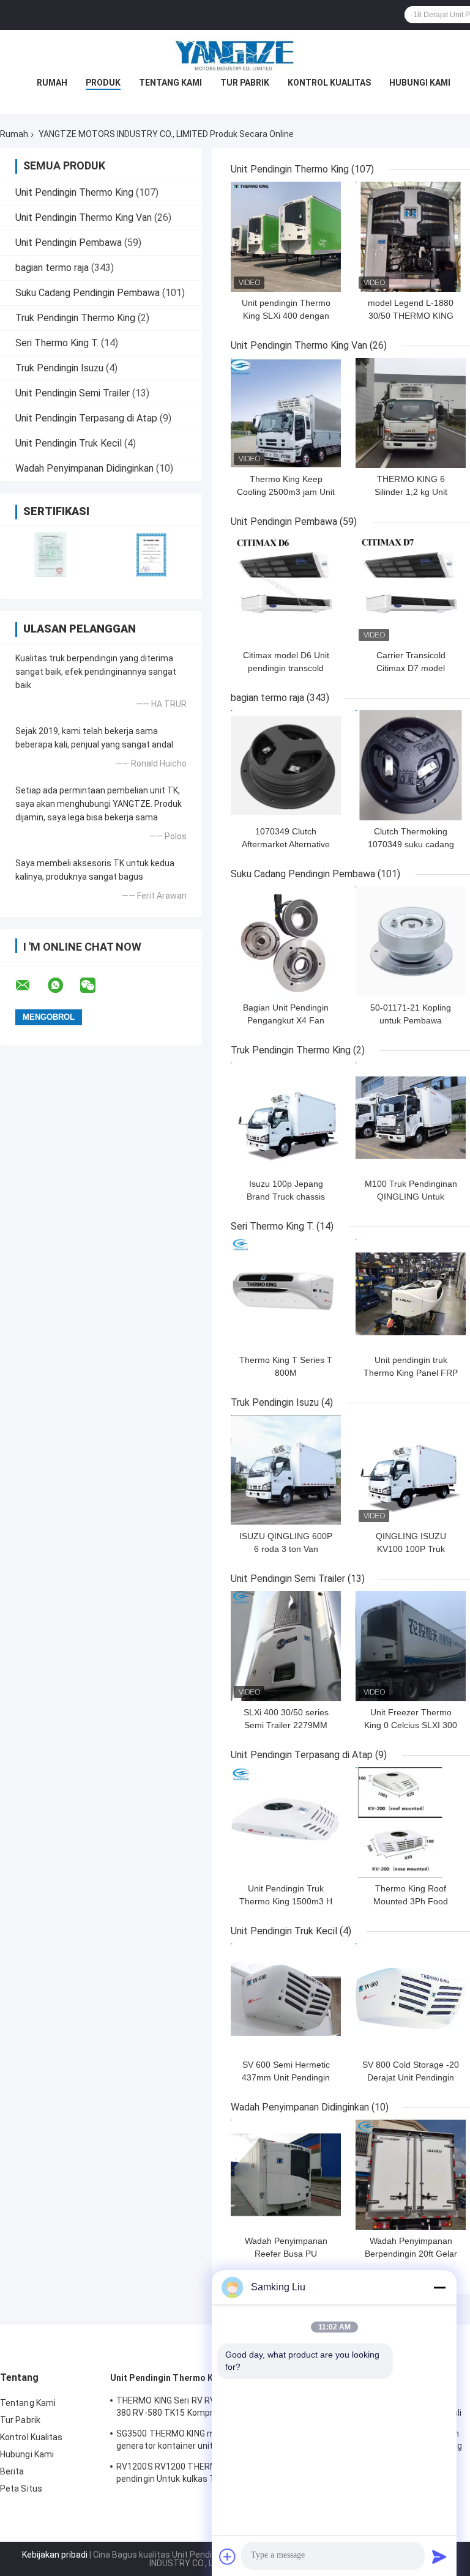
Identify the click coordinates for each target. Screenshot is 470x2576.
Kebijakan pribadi (55, 2555)
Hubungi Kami (420, 83)
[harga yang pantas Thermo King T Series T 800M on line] (286, 1294)
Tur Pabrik (245, 83)
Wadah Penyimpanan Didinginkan (84, 468)
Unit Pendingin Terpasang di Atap (86, 418)
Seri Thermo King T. (57, 343)
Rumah (52, 83)
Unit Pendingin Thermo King (74, 192)
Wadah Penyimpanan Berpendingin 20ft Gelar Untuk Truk (411, 2254)
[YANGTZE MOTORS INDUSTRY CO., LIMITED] (235, 54)
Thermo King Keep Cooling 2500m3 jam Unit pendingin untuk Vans (286, 492)
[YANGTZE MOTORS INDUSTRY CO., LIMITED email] (31, 985)
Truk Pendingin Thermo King (75, 318)
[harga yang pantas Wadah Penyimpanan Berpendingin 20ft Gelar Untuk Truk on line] (411, 2175)
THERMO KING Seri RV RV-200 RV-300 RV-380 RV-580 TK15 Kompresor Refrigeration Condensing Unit (199, 2408)
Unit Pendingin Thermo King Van (84, 217)
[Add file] (228, 2556)
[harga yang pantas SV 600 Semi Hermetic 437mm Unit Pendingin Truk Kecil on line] (286, 1999)
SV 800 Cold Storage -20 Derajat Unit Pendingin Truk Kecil (411, 2077)
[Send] (439, 2556)
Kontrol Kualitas (329, 83)
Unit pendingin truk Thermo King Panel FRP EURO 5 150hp (411, 1373)
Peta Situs (21, 2489)
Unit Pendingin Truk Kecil (69, 443)
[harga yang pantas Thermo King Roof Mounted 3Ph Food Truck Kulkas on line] (411, 1822)
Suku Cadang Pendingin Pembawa (88, 293)
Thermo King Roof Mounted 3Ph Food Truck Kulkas (411, 1901)
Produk (103, 83)
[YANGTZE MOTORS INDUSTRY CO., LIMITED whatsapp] (63, 985)
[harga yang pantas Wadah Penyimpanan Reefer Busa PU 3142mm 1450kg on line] (286, 2175)
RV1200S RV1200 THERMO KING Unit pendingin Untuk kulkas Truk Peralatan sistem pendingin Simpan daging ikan (192, 2474)
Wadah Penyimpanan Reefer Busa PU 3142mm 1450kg (286, 2254)
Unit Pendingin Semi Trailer (73, 393)
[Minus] (439, 2287)
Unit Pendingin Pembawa (69, 243)
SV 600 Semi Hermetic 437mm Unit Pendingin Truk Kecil (286, 2077)
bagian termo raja (52, 268)
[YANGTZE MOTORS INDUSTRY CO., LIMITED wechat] (95, 985)
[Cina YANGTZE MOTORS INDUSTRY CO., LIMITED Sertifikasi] (50, 555)
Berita (12, 2471)
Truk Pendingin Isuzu (59, 368)
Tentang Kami (170, 83)
